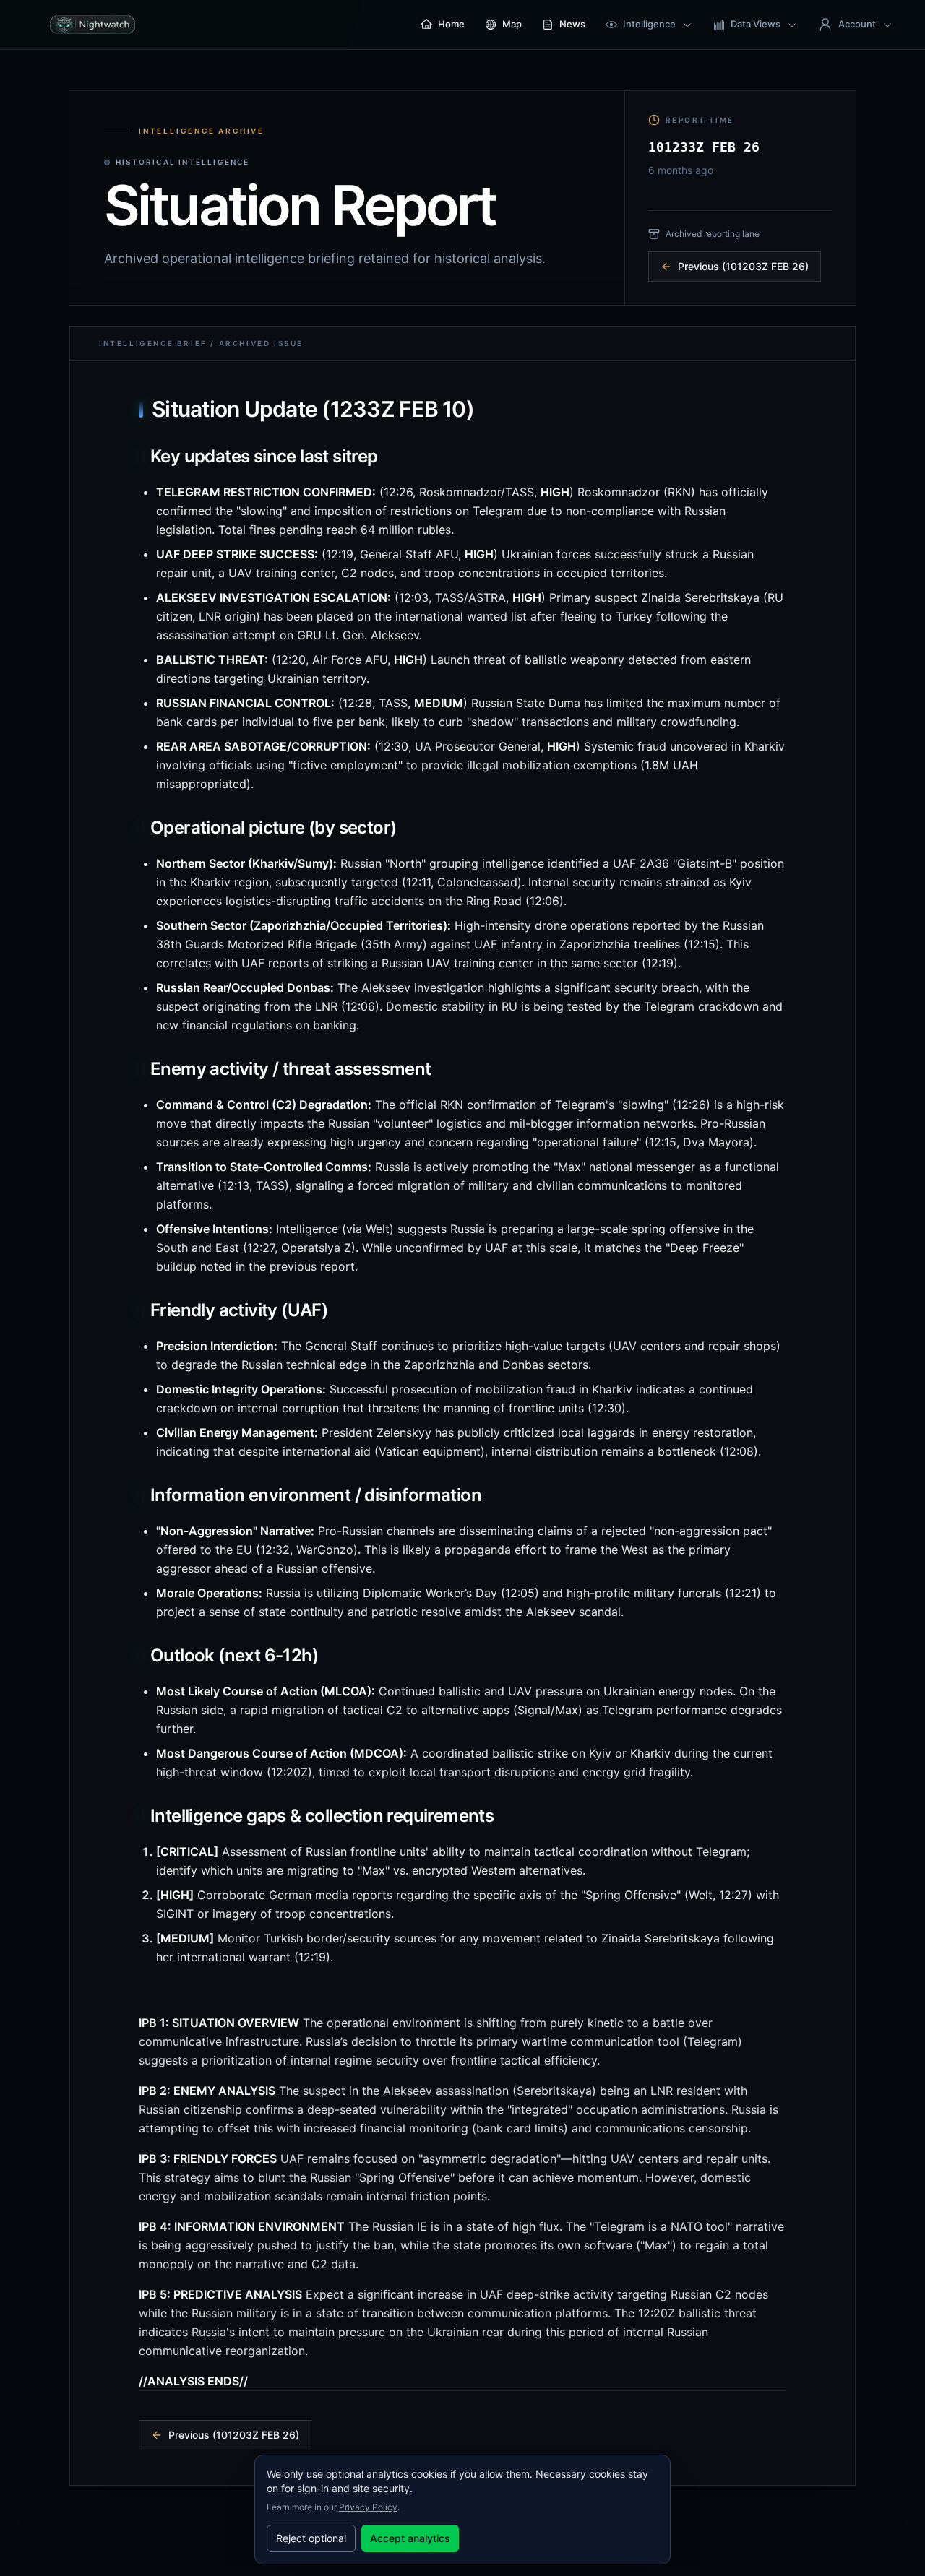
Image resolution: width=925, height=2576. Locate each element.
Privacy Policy (368, 2507)
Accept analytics (410, 2538)
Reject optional (311, 2538)
